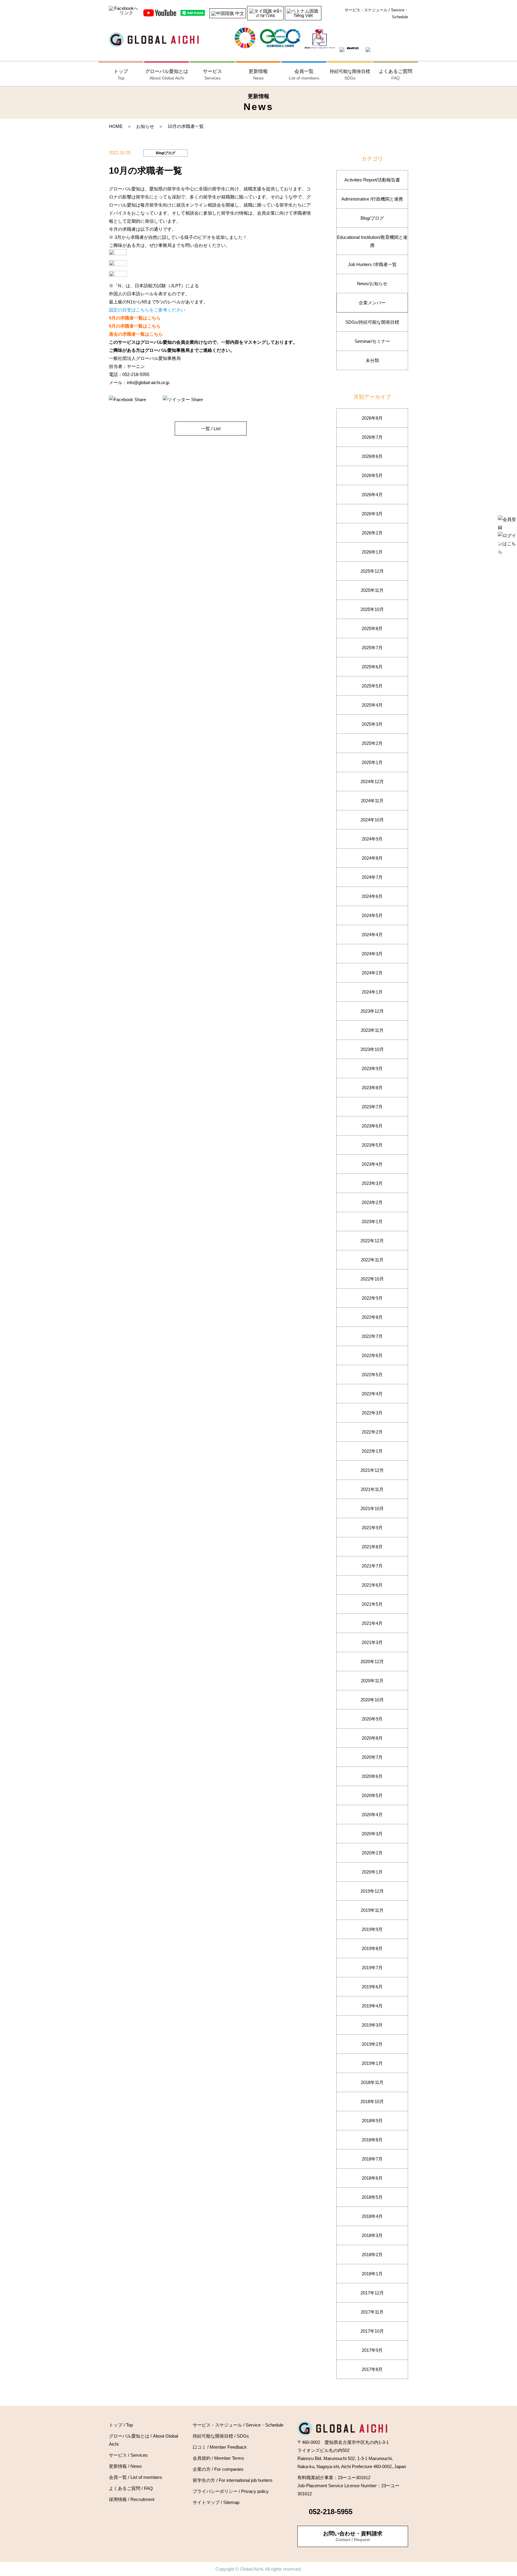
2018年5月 (372, 2197)
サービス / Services (128, 2455)
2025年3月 (372, 724)
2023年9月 (372, 1068)
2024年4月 (372, 935)
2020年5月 (372, 1795)
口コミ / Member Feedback (220, 2447)
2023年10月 (372, 1049)
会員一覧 (304, 75)
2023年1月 (372, 1221)
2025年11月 (372, 590)
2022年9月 (372, 1298)
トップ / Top (121, 2425)
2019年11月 (372, 1910)
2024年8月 (372, 858)
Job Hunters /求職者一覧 (372, 264)
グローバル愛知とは (167, 75)
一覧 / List (211, 428)
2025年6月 (372, 667)
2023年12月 (372, 1011)
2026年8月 (372, 418)
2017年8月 (372, 2369)
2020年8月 (372, 1738)
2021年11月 (372, 1489)
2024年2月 (372, 973)
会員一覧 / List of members (136, 2477)
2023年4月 (372, 1164)
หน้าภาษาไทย (269, 13)
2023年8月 (372, 1088)
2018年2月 (372, 2255)
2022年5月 (372, 1375)
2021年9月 (372, 1528)
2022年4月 (372, 1394)
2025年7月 (372, 648)
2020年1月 (372, 1872)
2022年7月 (372, 1336)
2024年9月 (372, 839)
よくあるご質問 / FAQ (131, 2488)
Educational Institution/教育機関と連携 (372, 241)
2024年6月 (372, 896)
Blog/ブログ (372, 218)
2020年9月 (372, 1719)
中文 (240, 13)
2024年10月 (372, 820)
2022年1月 (372, 1451)
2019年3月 (372, 2025)
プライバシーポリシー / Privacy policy (231, 2491)
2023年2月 (372, 1202)
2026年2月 (372, 533)
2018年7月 (372, 2159)
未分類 (372, 360)
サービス (212, 75)
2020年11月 (372, 1681)
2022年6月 (372, 1355)
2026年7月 (372, 437)
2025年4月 (372, 705)
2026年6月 (372, 456)
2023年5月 (372, 1145)
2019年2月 (372, 2044)
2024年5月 (372, 915)
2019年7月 (372, 1968)
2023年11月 (372, 1030)
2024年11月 (372, 801)
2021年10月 (372, 1508)
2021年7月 (372, 1566)
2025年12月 (372, 571)
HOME (116, 126)
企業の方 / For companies (218, 2469)
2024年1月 (372, 992)
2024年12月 (372, 781)
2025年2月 (372, 743)
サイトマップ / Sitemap (216, 2502)
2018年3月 (372, 2235)
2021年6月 (372, 1585)
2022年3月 (372, 1413)
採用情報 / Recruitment (132, 2499)
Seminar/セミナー (372, 341)
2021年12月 (372, 1470)
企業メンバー (372, 303)
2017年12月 (372, 2293)
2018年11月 (372, 2082)
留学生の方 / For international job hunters (233, 2480)
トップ (121, 75)
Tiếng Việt (303, 15)
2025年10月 (372, 609)
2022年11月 (372, 1260)
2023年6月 (372, 1126)
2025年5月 (372, 686)
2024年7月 (372, 877)
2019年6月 (372, 1987)
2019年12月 (372, 1891)
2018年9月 (372, 2121)
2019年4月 (372, 2006)
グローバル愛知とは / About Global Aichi (143, 2440)
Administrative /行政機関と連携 (372, 199)
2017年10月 (372, 2331)
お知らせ (145, 126)
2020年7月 (372, 1757)
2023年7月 (372, 1107)
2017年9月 (372, 2350)
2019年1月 (372, 2063)
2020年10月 (372, 1700)
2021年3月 (372, 1642)
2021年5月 (372, 1604)
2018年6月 (372, 2178)
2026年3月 (372, 514)
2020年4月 (372, 1815)
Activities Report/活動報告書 (372, 180)
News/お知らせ (372, 284)
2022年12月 (372, 1241)
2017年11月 (372, 2312)
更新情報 (258, 75)
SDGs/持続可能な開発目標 (372, 322)
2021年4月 (372, 1623)
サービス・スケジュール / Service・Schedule (376, 13)
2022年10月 (372, 1279)
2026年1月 (372, 552)
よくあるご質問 (396, 75)
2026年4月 (372, 495)
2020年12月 (372, 1661)
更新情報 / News (125, 2466)
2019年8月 (372, 1948)
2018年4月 (372, 2216)
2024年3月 (372, 954)
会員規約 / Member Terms (218, 2458)
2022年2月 (372, 1432)
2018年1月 (372, 2274)
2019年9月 (372, 1929)
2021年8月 (372, 1547)
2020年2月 (372, 1853)
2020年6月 (372, 1776)
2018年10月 (372, 2101)
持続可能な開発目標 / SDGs (221, 2436)
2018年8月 (372, 2140)
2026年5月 (372, 475)
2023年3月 (372, 1183)
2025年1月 (372, 762)
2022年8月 (372, 1317)
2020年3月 (372, 1834)
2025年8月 (372, 628)
